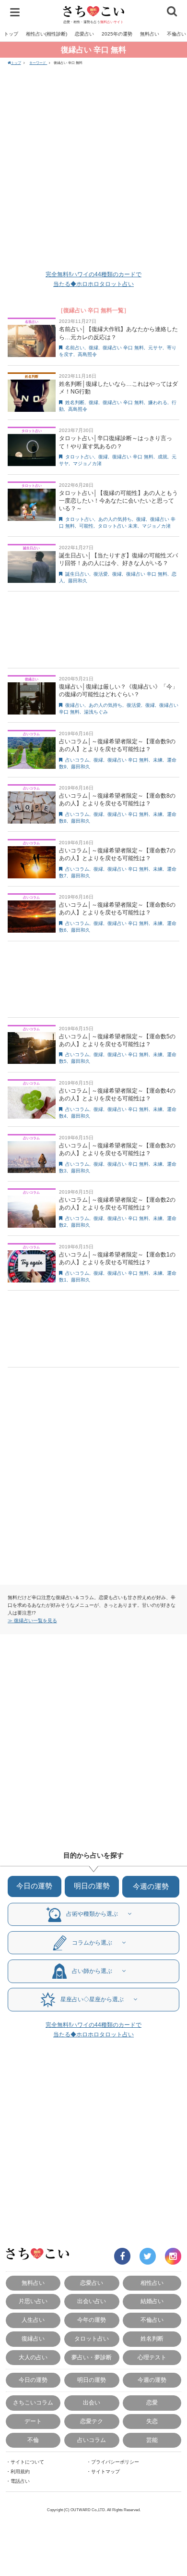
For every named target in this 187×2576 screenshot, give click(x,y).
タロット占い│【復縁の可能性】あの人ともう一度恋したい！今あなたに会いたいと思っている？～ (118, 501)
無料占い (150, 34)
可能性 (86, 526)
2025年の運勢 (117, 34)
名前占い (75, 348)
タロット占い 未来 (118, 526)
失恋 (152, 2421)
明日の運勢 (92, 1886)
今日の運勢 (34, 1886)
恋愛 (152, 2403)
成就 (163, 457)
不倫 (33, 2440)
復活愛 (101, 574)
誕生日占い (77, 574)
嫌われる (158, 402)
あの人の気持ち (115, 519)
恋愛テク (92, 2421)
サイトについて (27, 2462)
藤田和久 (78, 581)
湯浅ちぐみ (96, 712)
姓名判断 (75, 402)
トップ (11, 34)
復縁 (93, 348)
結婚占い (152, 2301)
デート (33, 2421)
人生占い (33, 2320)
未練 (158, 760)
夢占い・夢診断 (92, 2357)
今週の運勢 (151, 1886)
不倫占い (152, 2320)
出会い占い (92, 2301)
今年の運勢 (92, 2320)
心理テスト (152, 2357)
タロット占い (80, 457)
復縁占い (75, 705)
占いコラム (77, 760)
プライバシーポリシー (115, 2462)
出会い (92, 2403)
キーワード (38, 63)
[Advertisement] (93, 169)
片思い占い (33, 2301)
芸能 (152, 2440)
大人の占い (33, 2357)
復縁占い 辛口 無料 (123, 348)
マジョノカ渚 (87, 463)
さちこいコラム (33, 2403)
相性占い (152, 2283)
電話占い (20, 2481)
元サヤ (155, 348)
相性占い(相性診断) (47, 34)
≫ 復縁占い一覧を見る (32, 1621)
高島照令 (87, 354)
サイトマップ (105, 2471)
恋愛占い (84, 34)
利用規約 (20, 2471)
